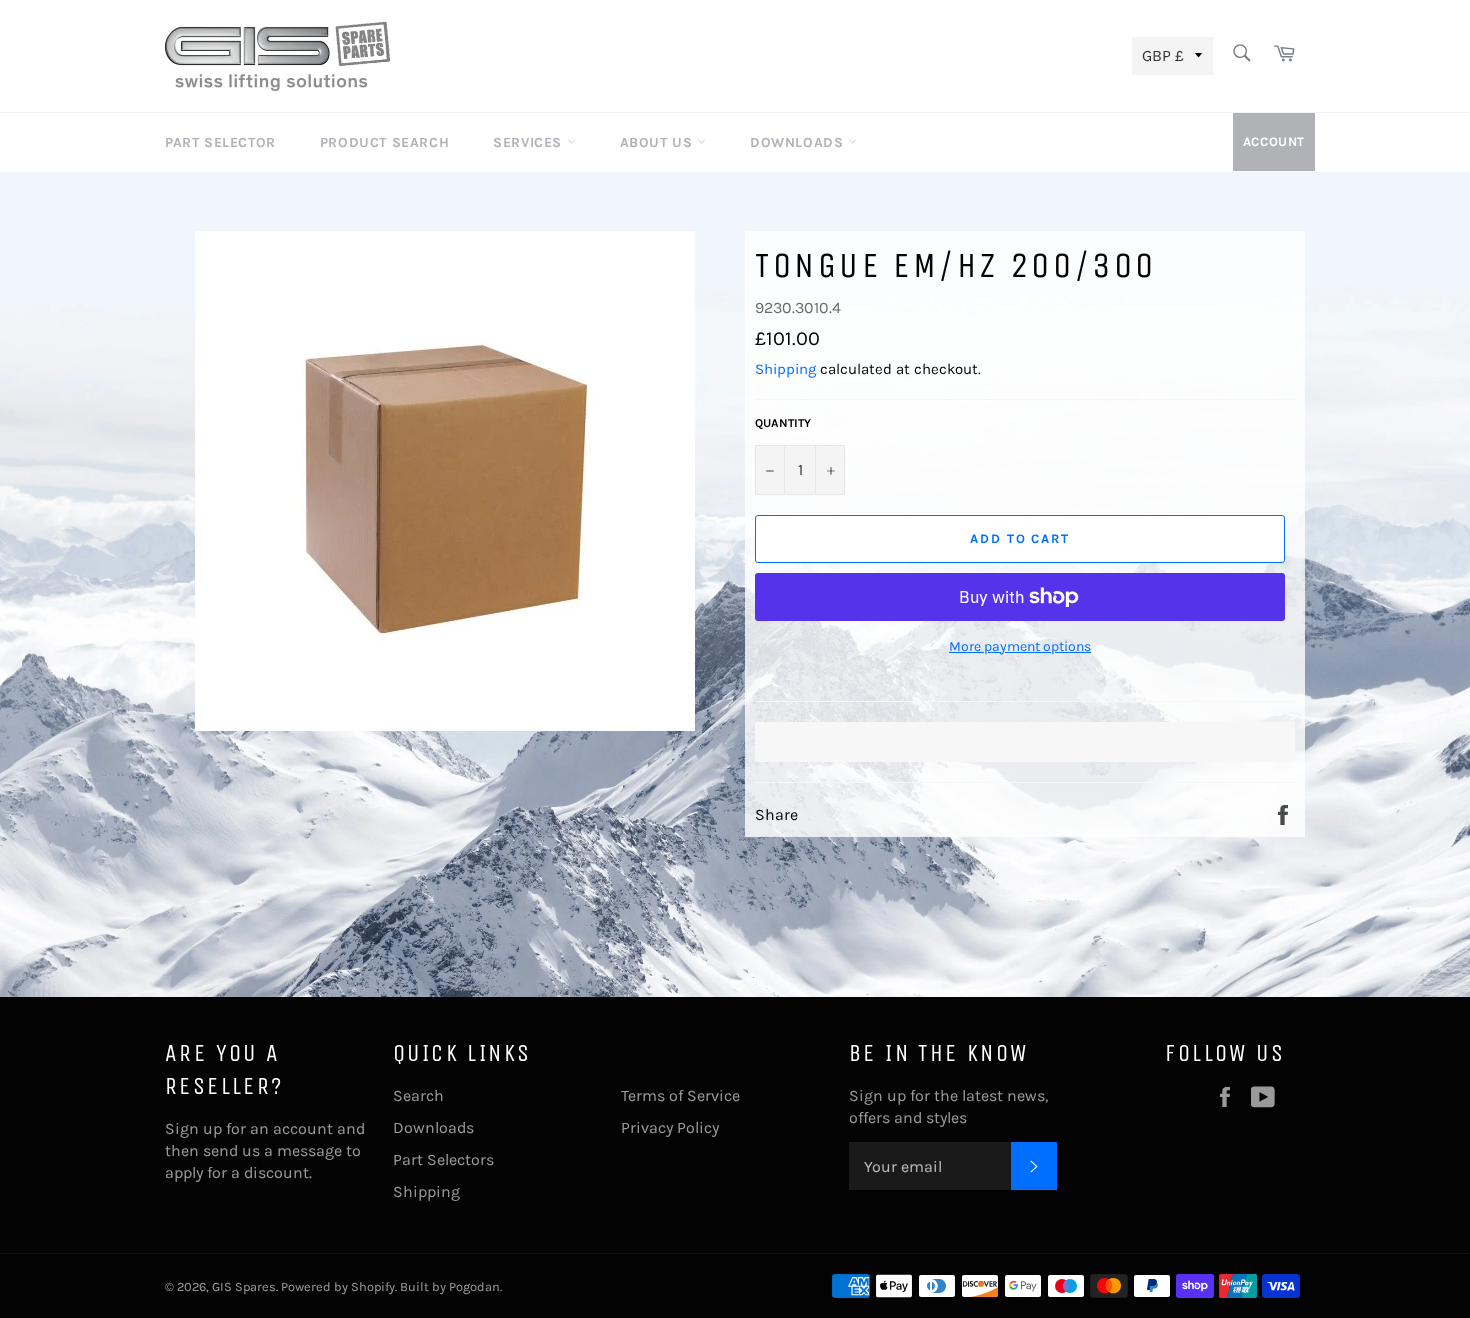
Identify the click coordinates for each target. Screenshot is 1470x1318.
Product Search (384, 142)
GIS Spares (244, 1286)
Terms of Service (680, 1095)
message (309, 1150)
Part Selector (220, 142)
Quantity (783, 423)
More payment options (1020, 646)
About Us (658, 142)
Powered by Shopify (338, 1286)
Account (1274, 141)
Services (529, 142)
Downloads (799, 142)
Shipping (785, 369)
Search (418, 1095)
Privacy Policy (670, 1127)
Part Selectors (443, 1159)
